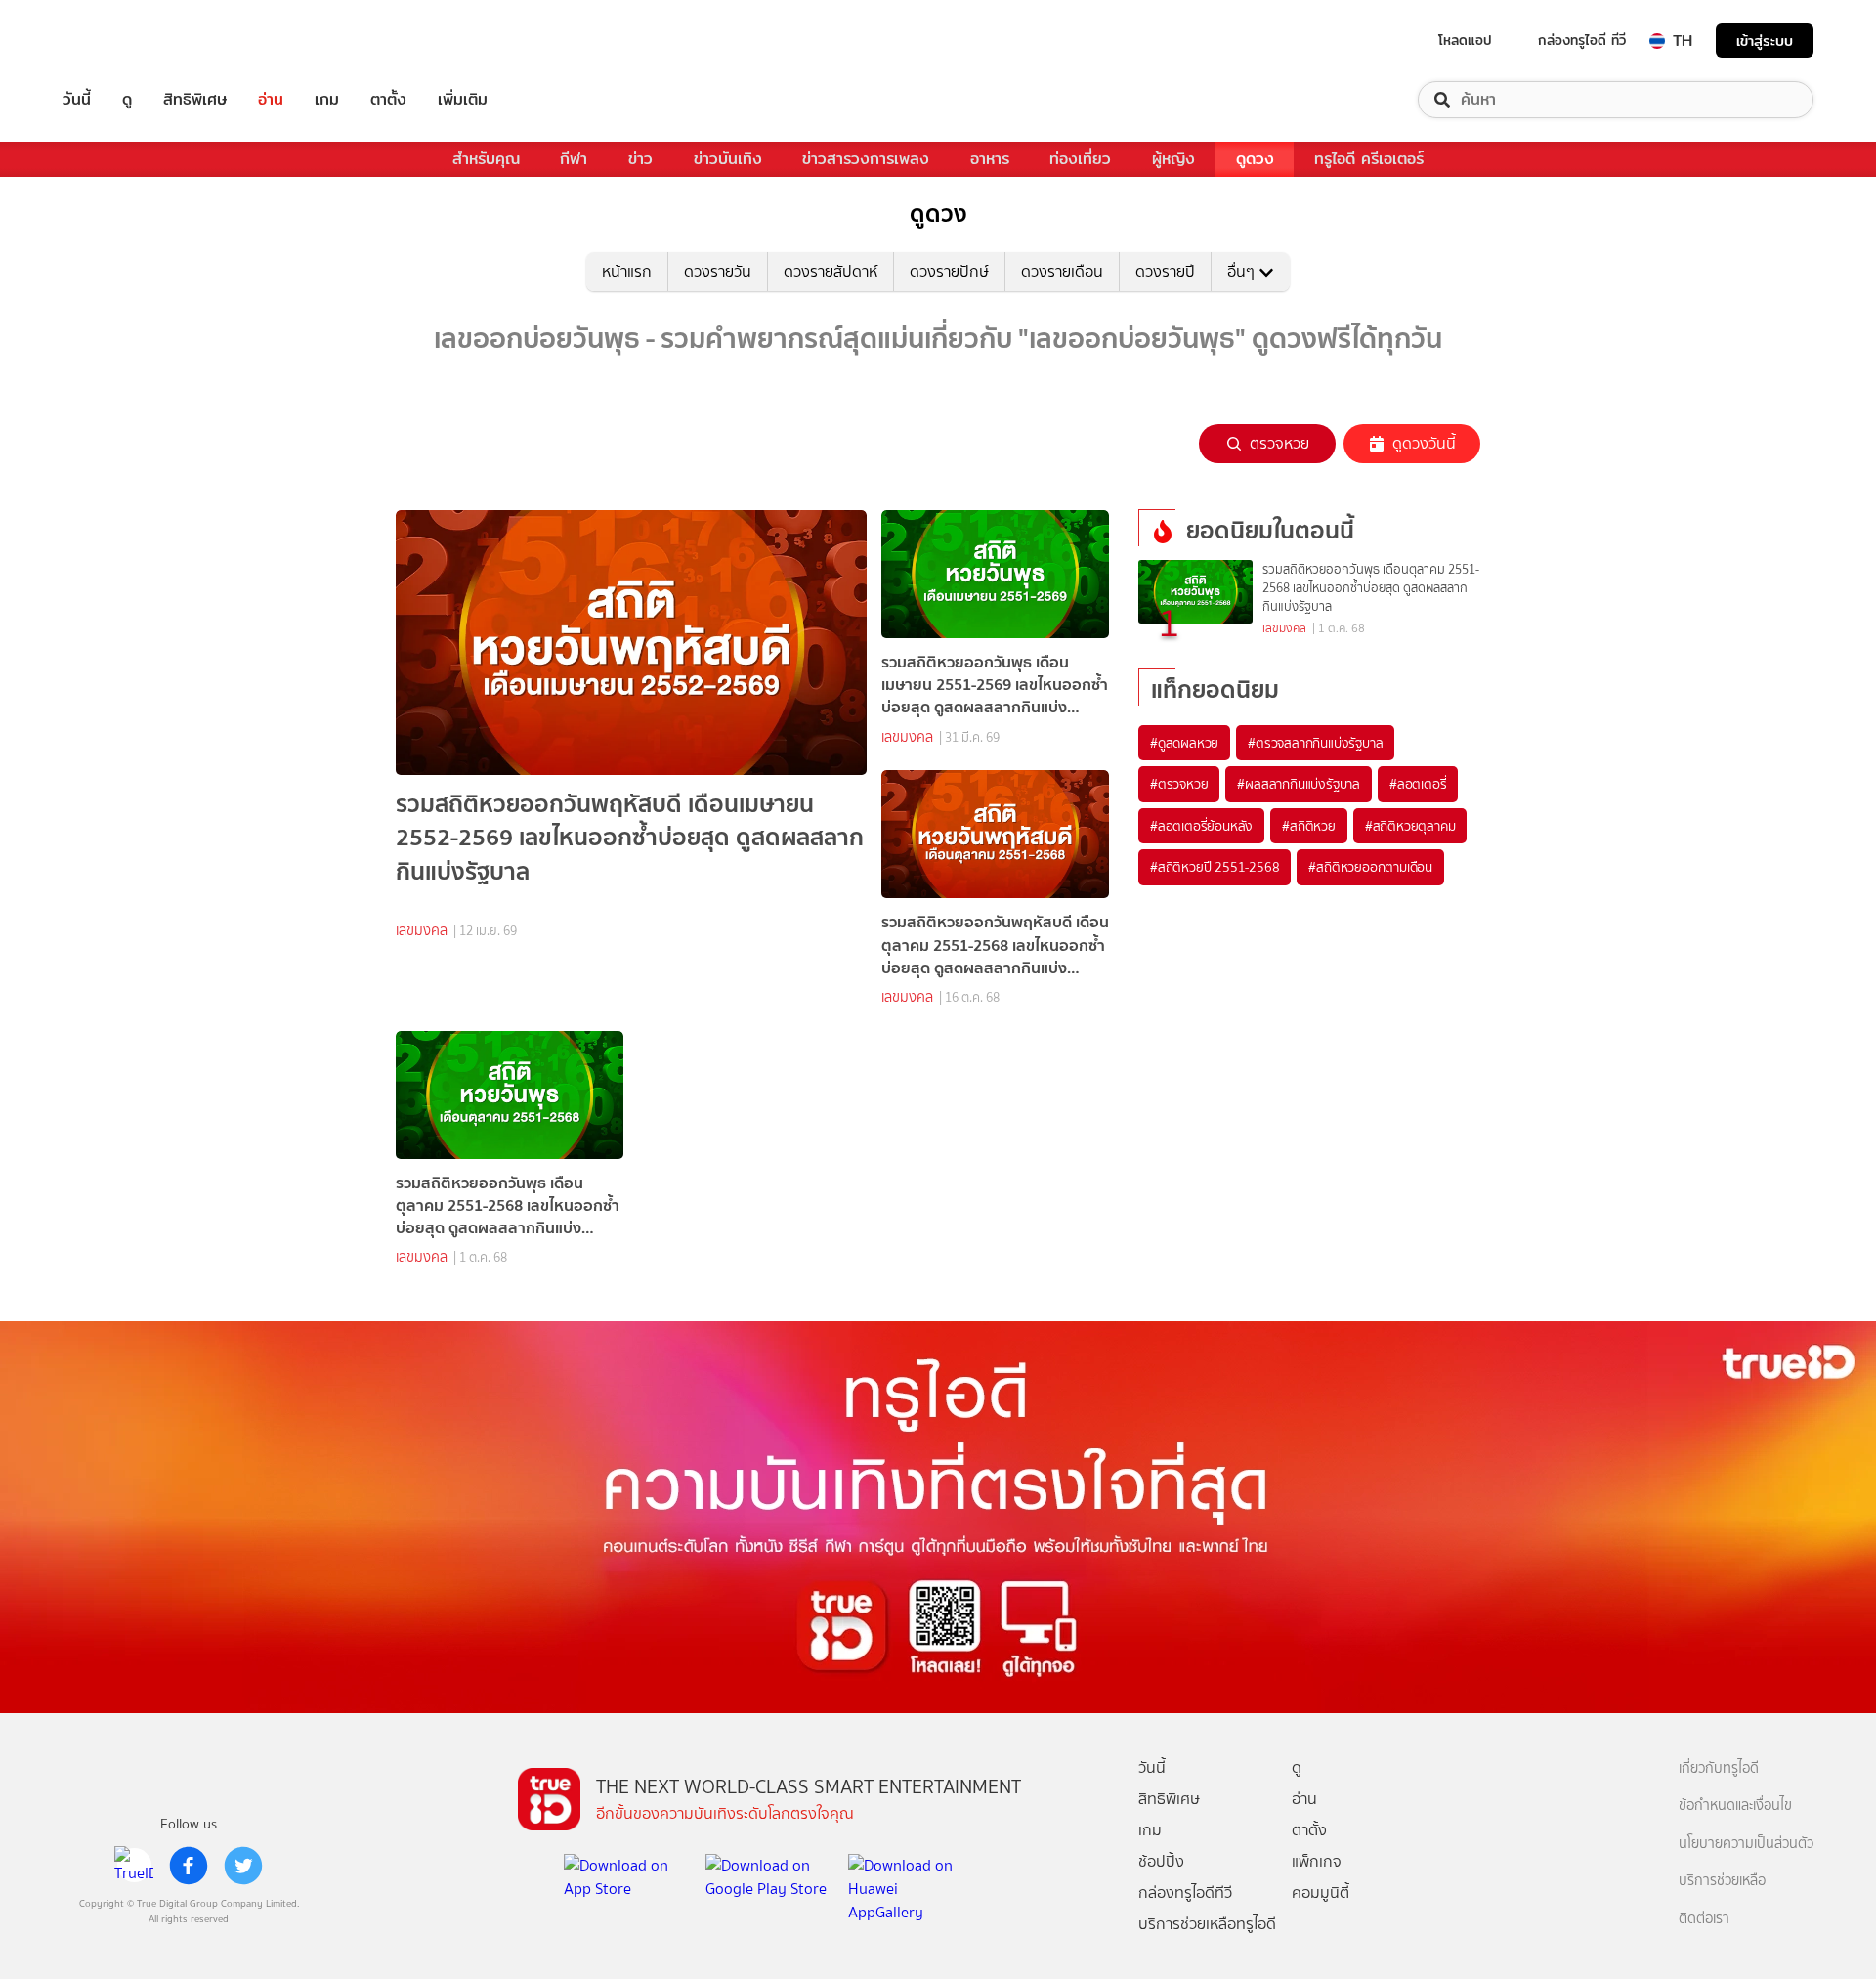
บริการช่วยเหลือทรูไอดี (1207, 1924)
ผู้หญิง (1173, 159)
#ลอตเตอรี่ (1418, 784)
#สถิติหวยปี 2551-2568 (1215, 867)
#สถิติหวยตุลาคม (1410, 826)
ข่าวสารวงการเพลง (866, 159)
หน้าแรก (627, 271)
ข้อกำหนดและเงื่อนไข (1735, 1806)
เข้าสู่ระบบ (1765, 41)
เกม (327, 100)
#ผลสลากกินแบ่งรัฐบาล (1299, 784)
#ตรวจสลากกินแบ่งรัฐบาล (1315, 743)
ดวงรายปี (1165, 271)
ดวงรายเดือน (1062, 271)
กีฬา (574, 159)
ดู (127, 100)
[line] (134, 1866)
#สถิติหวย (1309, 826)
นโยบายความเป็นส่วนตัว (1746, 1844)
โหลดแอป (1465, 40)
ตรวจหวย (1279, 443)
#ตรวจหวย (1179, 784)
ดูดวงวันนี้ (1424, 443)
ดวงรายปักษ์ (949, 271)
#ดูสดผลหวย (1184, 743)
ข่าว (640, 159)
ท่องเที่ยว (1080, 159)
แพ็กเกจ (1317, 1861)
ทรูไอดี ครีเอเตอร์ (1369, 159)
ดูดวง (1255, 159)
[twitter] (243, 1866)
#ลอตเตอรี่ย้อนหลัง (1201, 826)
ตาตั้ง (388, 100)
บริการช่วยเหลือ (1722, 1881)
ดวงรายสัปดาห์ (831, 271)
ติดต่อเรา (1704, 1919)
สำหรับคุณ (486, 159)
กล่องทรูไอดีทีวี (1185, 1893)
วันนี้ (77, 100)
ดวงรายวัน (718, 271)
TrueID (121, 41)
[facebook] (189, 1866)
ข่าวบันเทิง (728, 159)
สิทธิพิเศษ (195, 100)
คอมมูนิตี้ (1321, 1893)
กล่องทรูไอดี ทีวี (1582, 40)
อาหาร (990, 159)
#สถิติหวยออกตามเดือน (1370, 867)
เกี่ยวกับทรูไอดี (1719, 1768)
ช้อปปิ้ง (1161, 1861)
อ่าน (271, 100)
